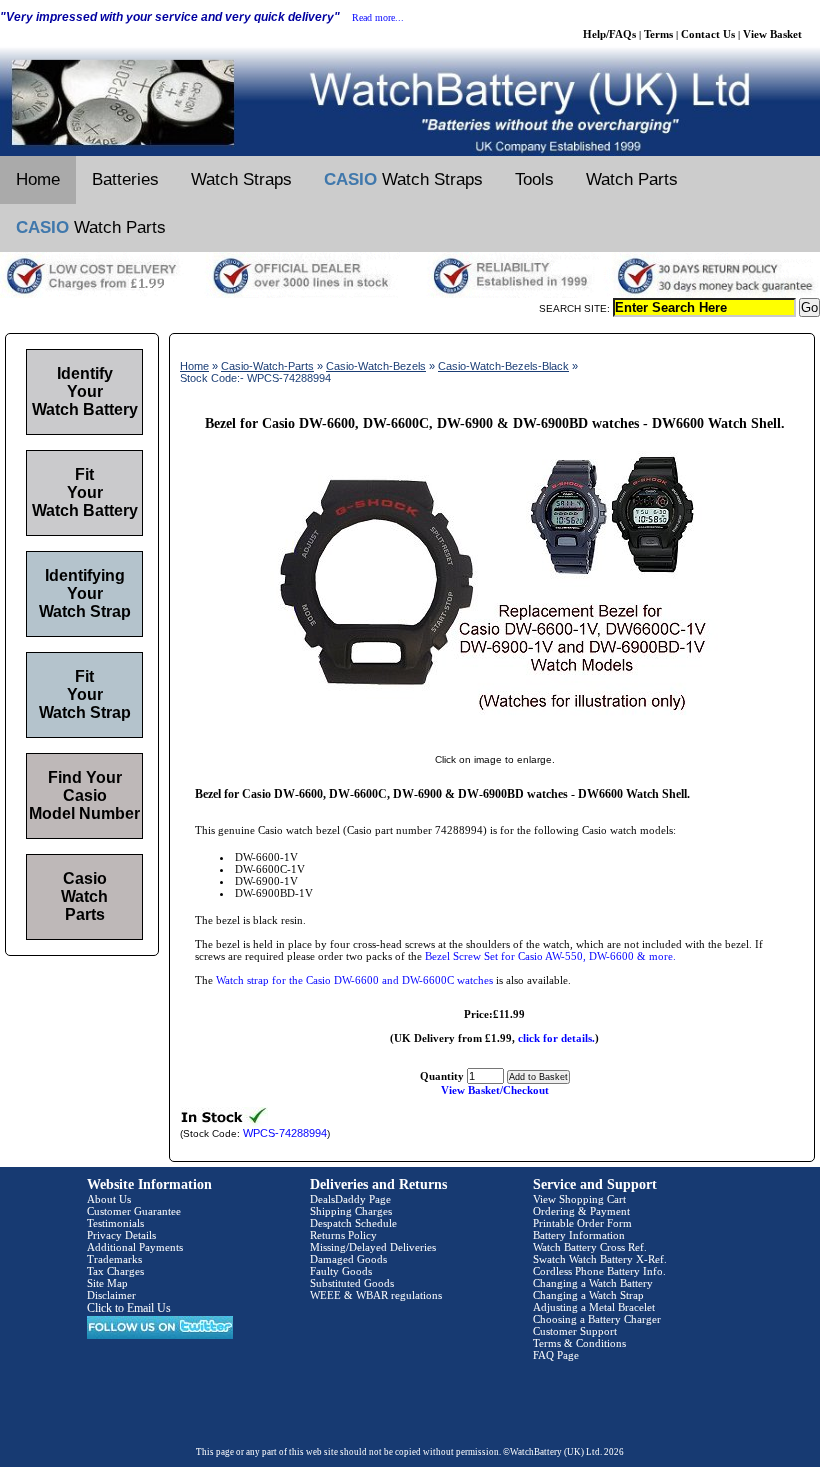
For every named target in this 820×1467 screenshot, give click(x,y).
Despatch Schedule (353, 1223)
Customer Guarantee (134, 1211)
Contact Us (708, 34)
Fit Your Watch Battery (85, 492)
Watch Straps (241, 179)
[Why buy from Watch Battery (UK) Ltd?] (410, 294)
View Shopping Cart (579, 1199)
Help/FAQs (609, 34)
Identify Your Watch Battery (85, 391)
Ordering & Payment (581, 1211)
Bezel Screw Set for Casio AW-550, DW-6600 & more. (550, 956)
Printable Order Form (582, 1223)
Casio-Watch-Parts (267, 366)
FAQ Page (556, 1355)
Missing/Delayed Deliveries (373, 1247)
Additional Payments (135, 1247)
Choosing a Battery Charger (597, 1319)
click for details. (556, 1038)
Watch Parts (632, 179)
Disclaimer (111, 1295)
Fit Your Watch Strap (85, 694)
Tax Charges (115, 1271)
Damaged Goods (348, 1259)
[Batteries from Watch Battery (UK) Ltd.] (410, 152)
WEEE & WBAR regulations (376, 1295)
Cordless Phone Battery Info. (599, 1271)
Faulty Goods (341, 1271)
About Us (109, 1199)
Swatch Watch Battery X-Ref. (600, 1259)
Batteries (125, 179)
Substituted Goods (352, 1283)
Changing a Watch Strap (588, 1295)
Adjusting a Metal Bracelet (594, 1307)
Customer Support (575, 1331)
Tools (534, 179)
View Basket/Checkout (495, 1090)
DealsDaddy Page (350, 1199)
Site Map (107, 1283)
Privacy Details (121, 1235)
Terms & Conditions (579, 1343)
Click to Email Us (129, 1308)
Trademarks (114, 1259)
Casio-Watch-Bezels (376, 366)
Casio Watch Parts (84, 896)
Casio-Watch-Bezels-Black (503, 366)
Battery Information (579, 1235)
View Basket (772, 34)
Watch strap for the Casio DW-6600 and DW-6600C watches (354, 980)
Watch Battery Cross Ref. (590, 1247)
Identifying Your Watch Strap (85, 593)
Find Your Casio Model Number (84, 795)
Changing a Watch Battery (593, 1283)
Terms (658, 34)
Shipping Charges (351, 1211)
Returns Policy (343, 1235)
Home (38, 179)
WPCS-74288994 (285, 1133)
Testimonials (115, 1223)
